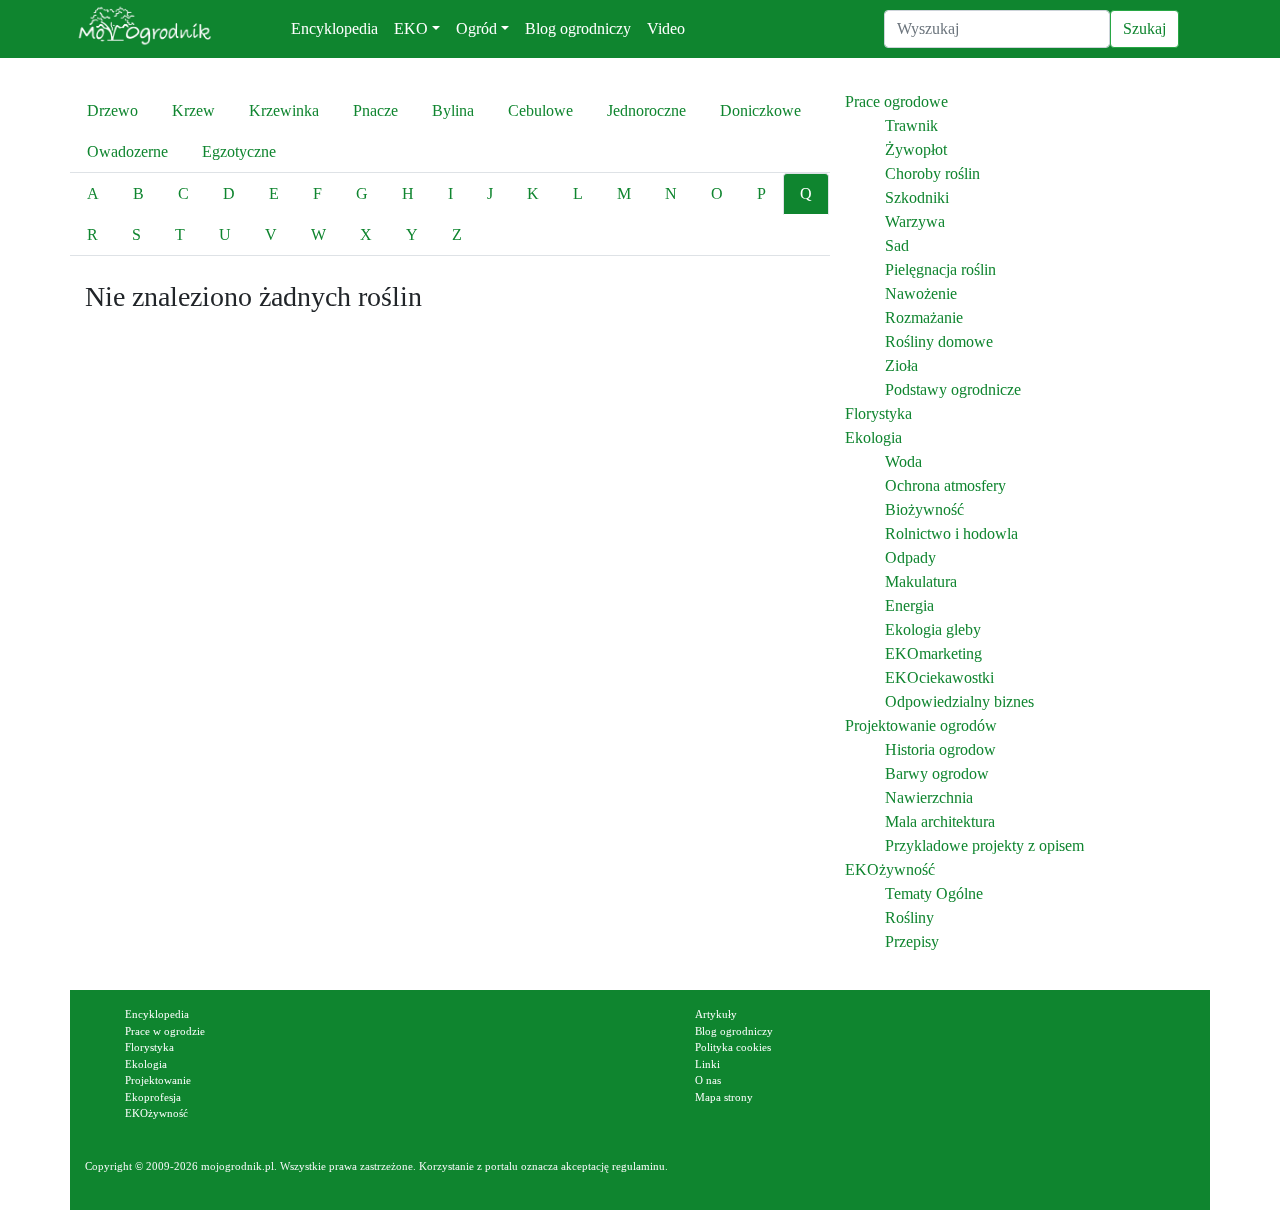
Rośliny (909, 917)
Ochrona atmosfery (945, 485)
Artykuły (716, 1014)
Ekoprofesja (153, 1097)
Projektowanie (158, 1080)
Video (666, 28)
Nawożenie (921, 293)
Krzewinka (284, 110)
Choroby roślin (932, 173)
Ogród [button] (476, 28)
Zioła (901, 365)
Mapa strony (724, 1097)
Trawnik (911, 125)
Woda (903, 461)
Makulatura (921, 581)
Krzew (193, 110)
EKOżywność (890, 869)
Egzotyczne (239, 151)
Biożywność (924, 509)
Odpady (910, 557)
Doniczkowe (760, 110)
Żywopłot (916, 149)
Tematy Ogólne (934, 893)
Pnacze (375, 110)
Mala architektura (940, 821)
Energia (909, 605)
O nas (708, 1080)
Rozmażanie (924, 317)
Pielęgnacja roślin (940, 269)
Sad (897, 245)
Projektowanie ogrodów (921, 725)
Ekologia (873, 437)
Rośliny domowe (939, 341)
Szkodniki (917, 197)
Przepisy (912, 941)
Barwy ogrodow (937, 773)
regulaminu (638, 1166)
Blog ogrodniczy (578, 28)
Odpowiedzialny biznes (959, 701)
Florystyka (878, 413)
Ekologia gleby (933, 629)
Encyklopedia (334, 28)
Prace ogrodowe (896, 101)
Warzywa (915, 221)
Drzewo (112, 110)
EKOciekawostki (939, 677)
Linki (707, 1064)
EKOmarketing (933, 653)
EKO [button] (411, 28)
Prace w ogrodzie (165, 1031)
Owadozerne (127, 151)
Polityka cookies (733, 1047)
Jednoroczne (646, 110)
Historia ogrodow (940, 749)
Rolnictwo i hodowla (951, 533)
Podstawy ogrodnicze (953, 389)
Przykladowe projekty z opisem (984, 845)
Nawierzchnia (929, 797)
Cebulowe (540, 110)
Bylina (453, 110)
